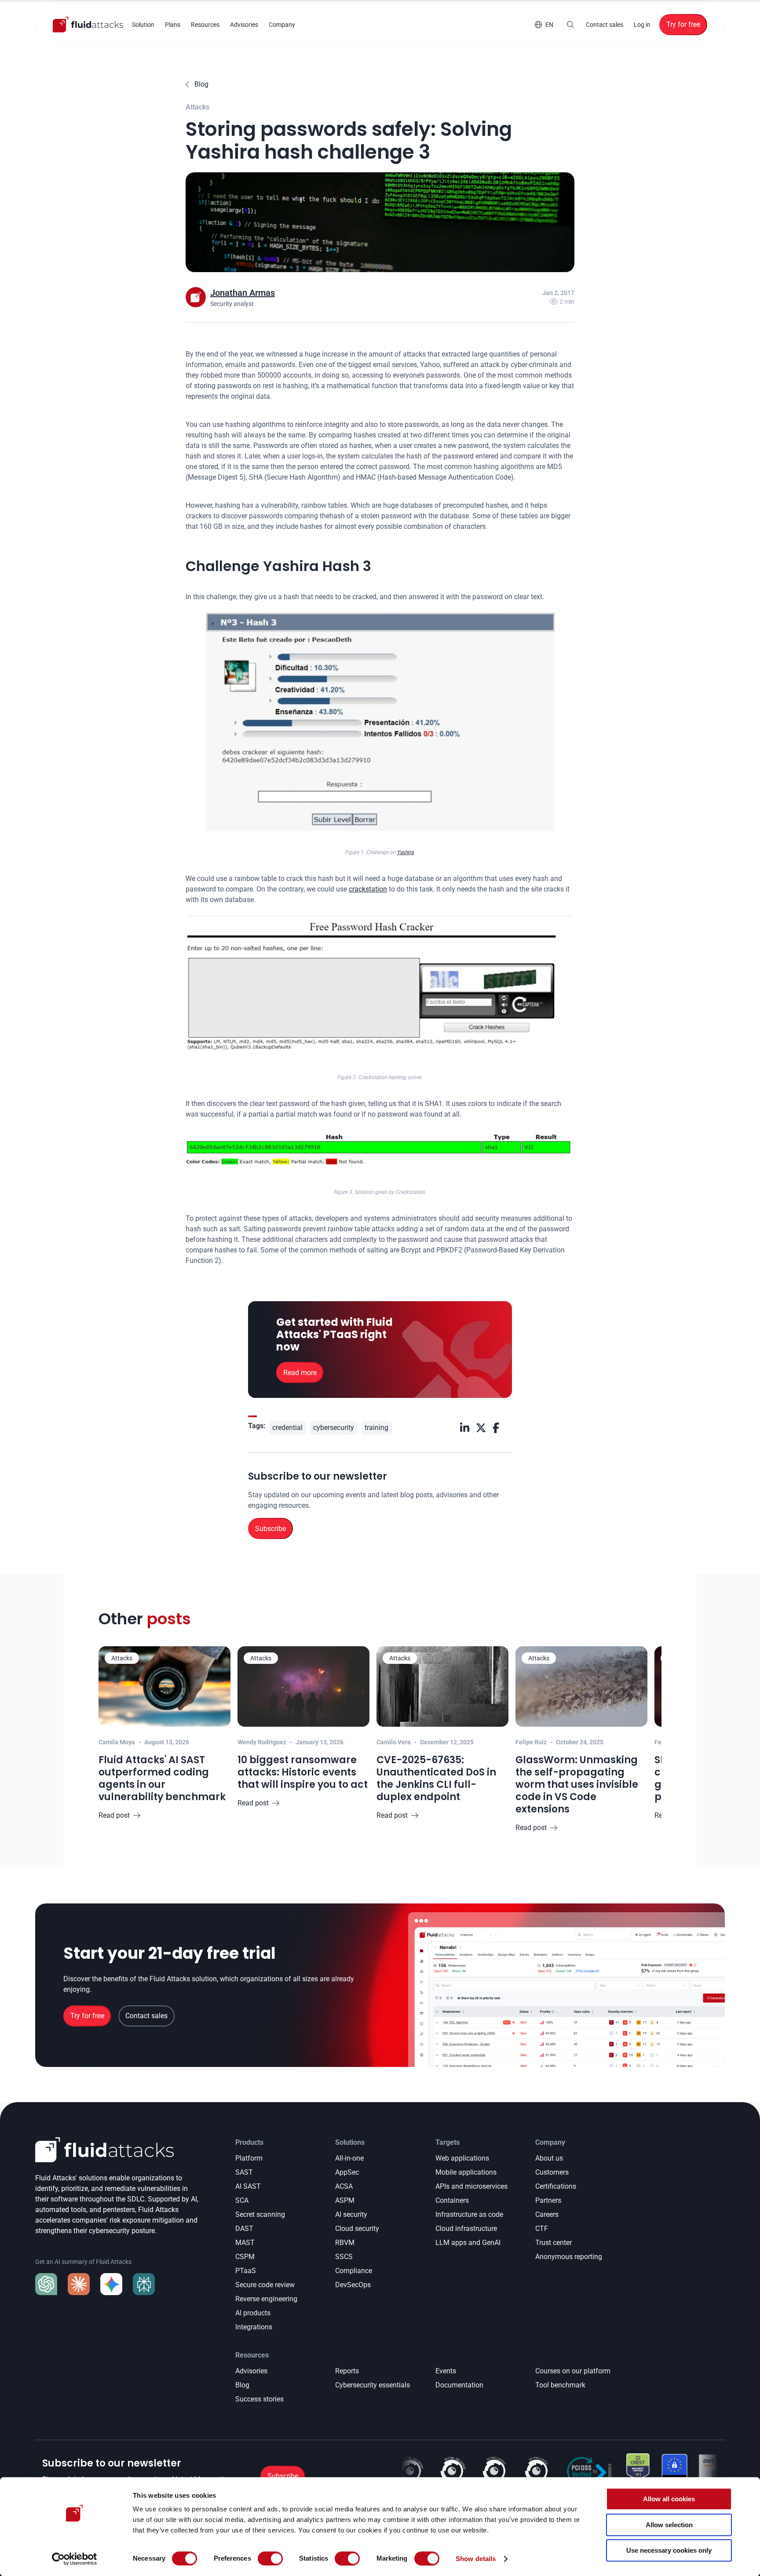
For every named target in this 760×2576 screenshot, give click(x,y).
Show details (476, 2559)
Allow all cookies (669, 2499)
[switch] (270, 2558)
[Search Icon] (570, 25)
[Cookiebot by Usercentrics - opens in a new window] (75, 2559)
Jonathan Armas (243, 293)
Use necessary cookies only (669, 2550)
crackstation (368, 889)
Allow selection (669, 2525)
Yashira (406, 852)
